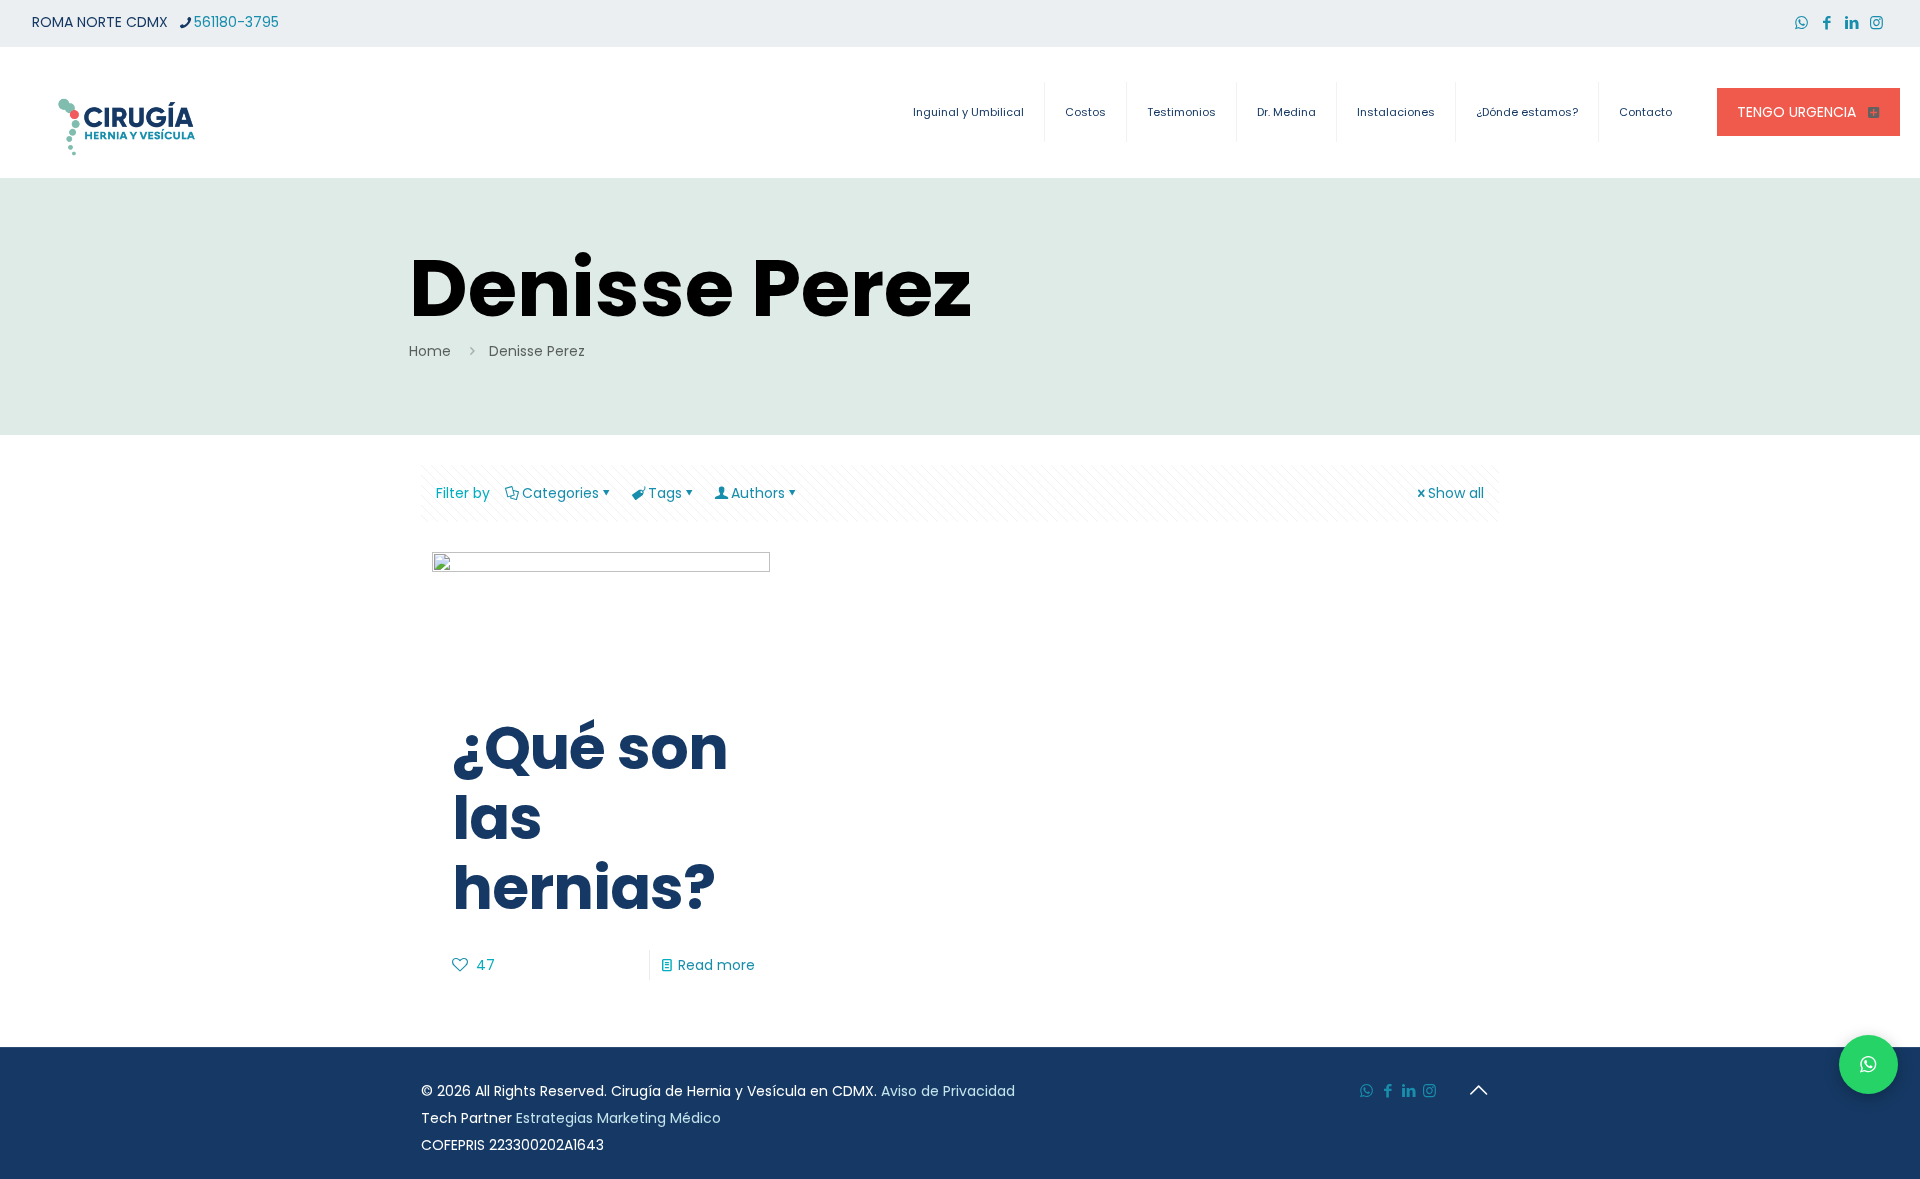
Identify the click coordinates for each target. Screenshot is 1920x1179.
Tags (665, 493)
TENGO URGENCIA (1796, 112)
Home (430, 351)
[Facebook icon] (1826, 22)
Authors (758, 493)
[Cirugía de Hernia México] (127, 112)
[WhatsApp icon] (1801, 22)
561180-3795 (236, 22)
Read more (716, 965)
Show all (1456, 493)
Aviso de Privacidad (948, 1091)
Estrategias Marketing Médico (618, 1118)
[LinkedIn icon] (1851, 22)
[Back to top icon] (1478, 1090)
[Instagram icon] (1876, 22)
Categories (560, 493)
